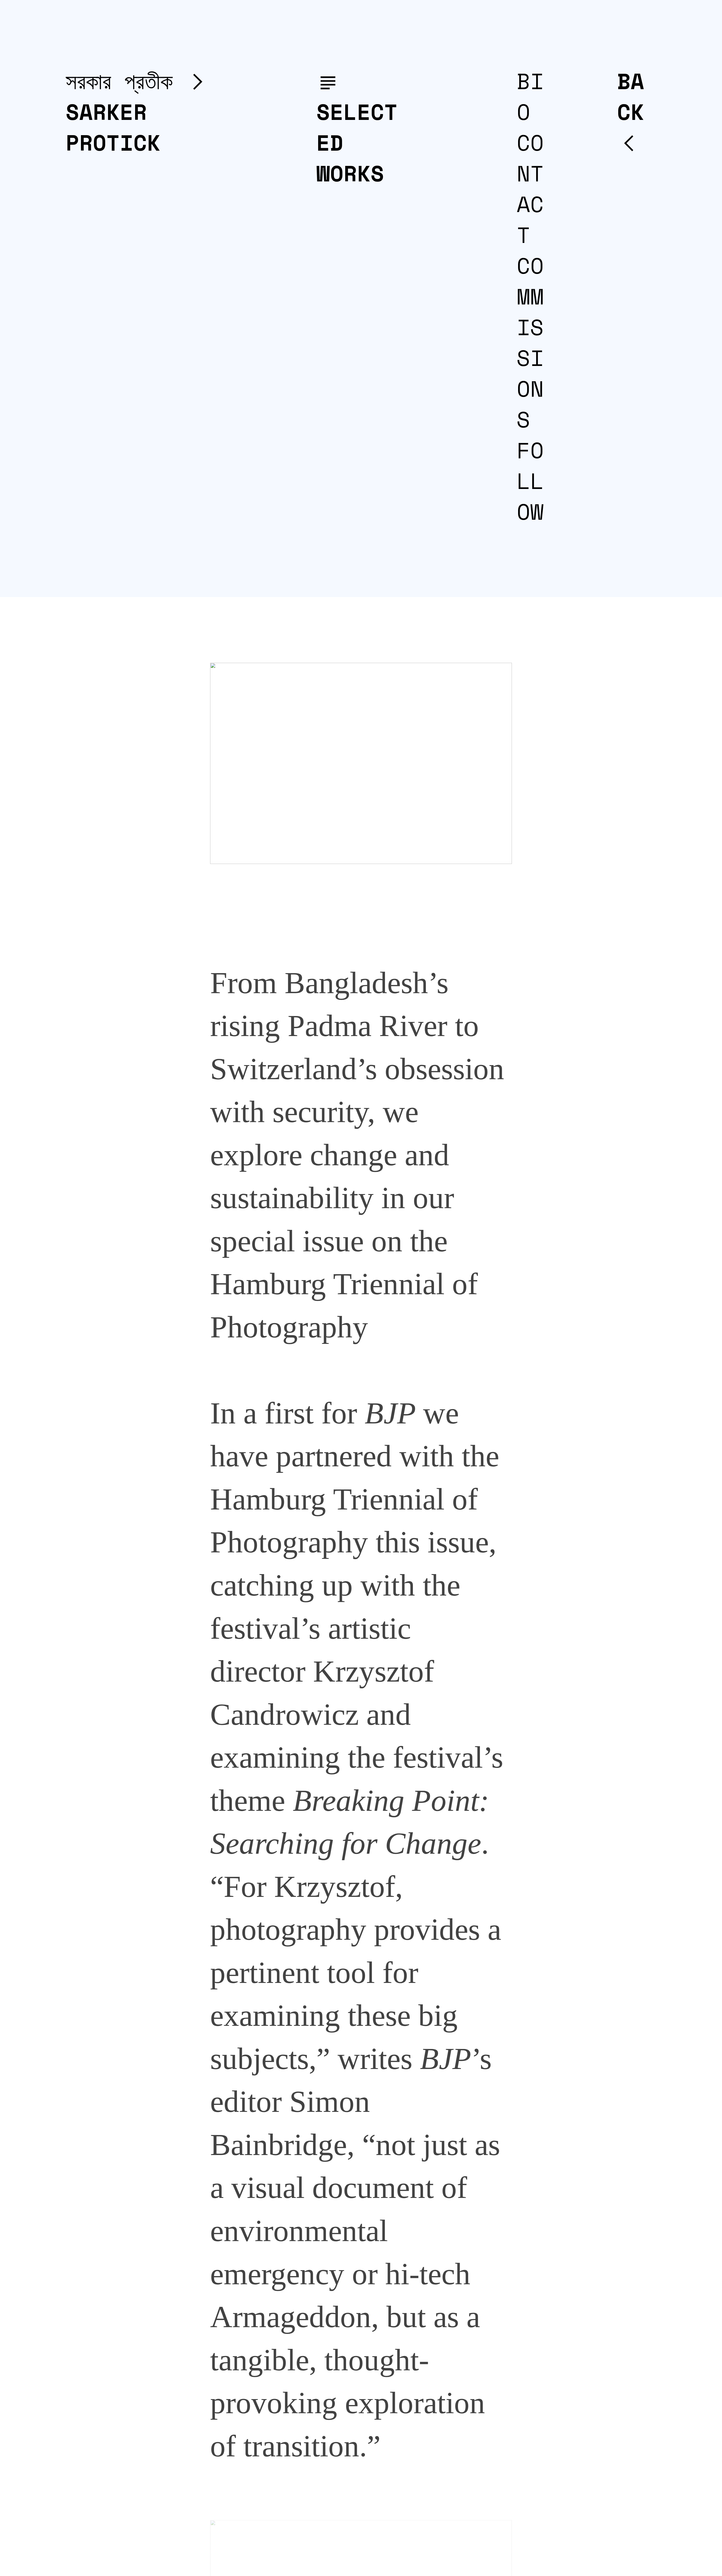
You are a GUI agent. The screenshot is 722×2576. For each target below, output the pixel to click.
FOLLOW (530, 481)
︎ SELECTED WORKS (357, 127)
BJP (390, 1413)
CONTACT (530, 188)
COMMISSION (530, 327)
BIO (530, 96)
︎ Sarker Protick (137, 112)
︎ (631, 112)
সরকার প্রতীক (119, 81)
